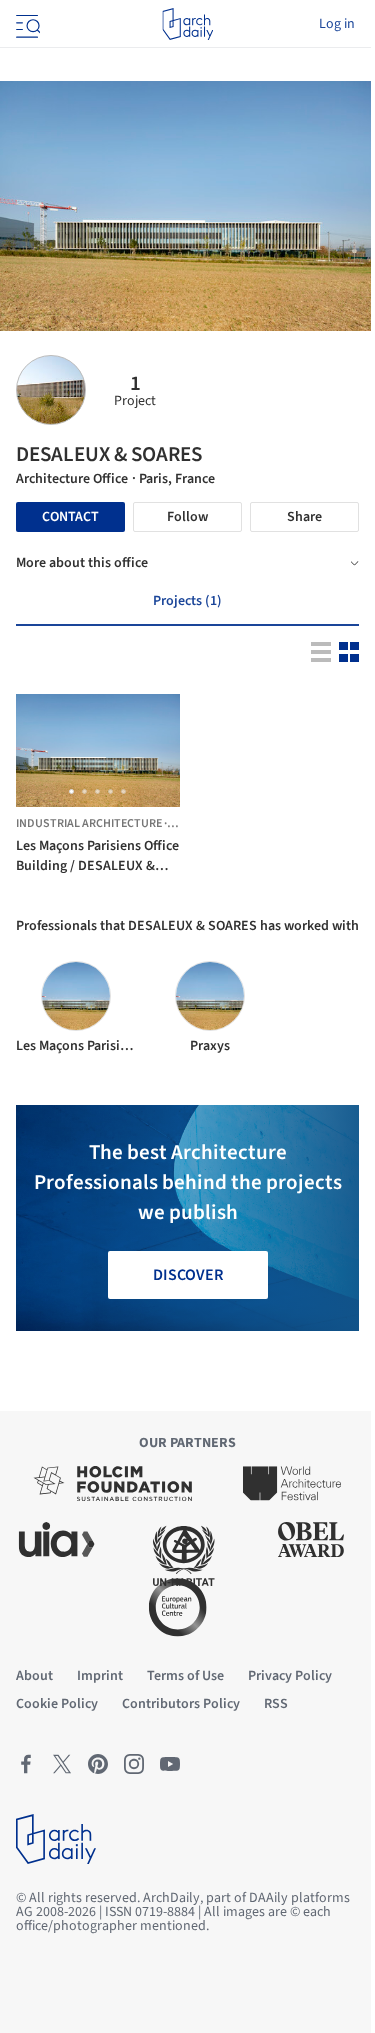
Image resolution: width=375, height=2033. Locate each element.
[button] (71, 791)
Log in (337, 24)
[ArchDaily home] (187, 24)
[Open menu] (26, 24)
